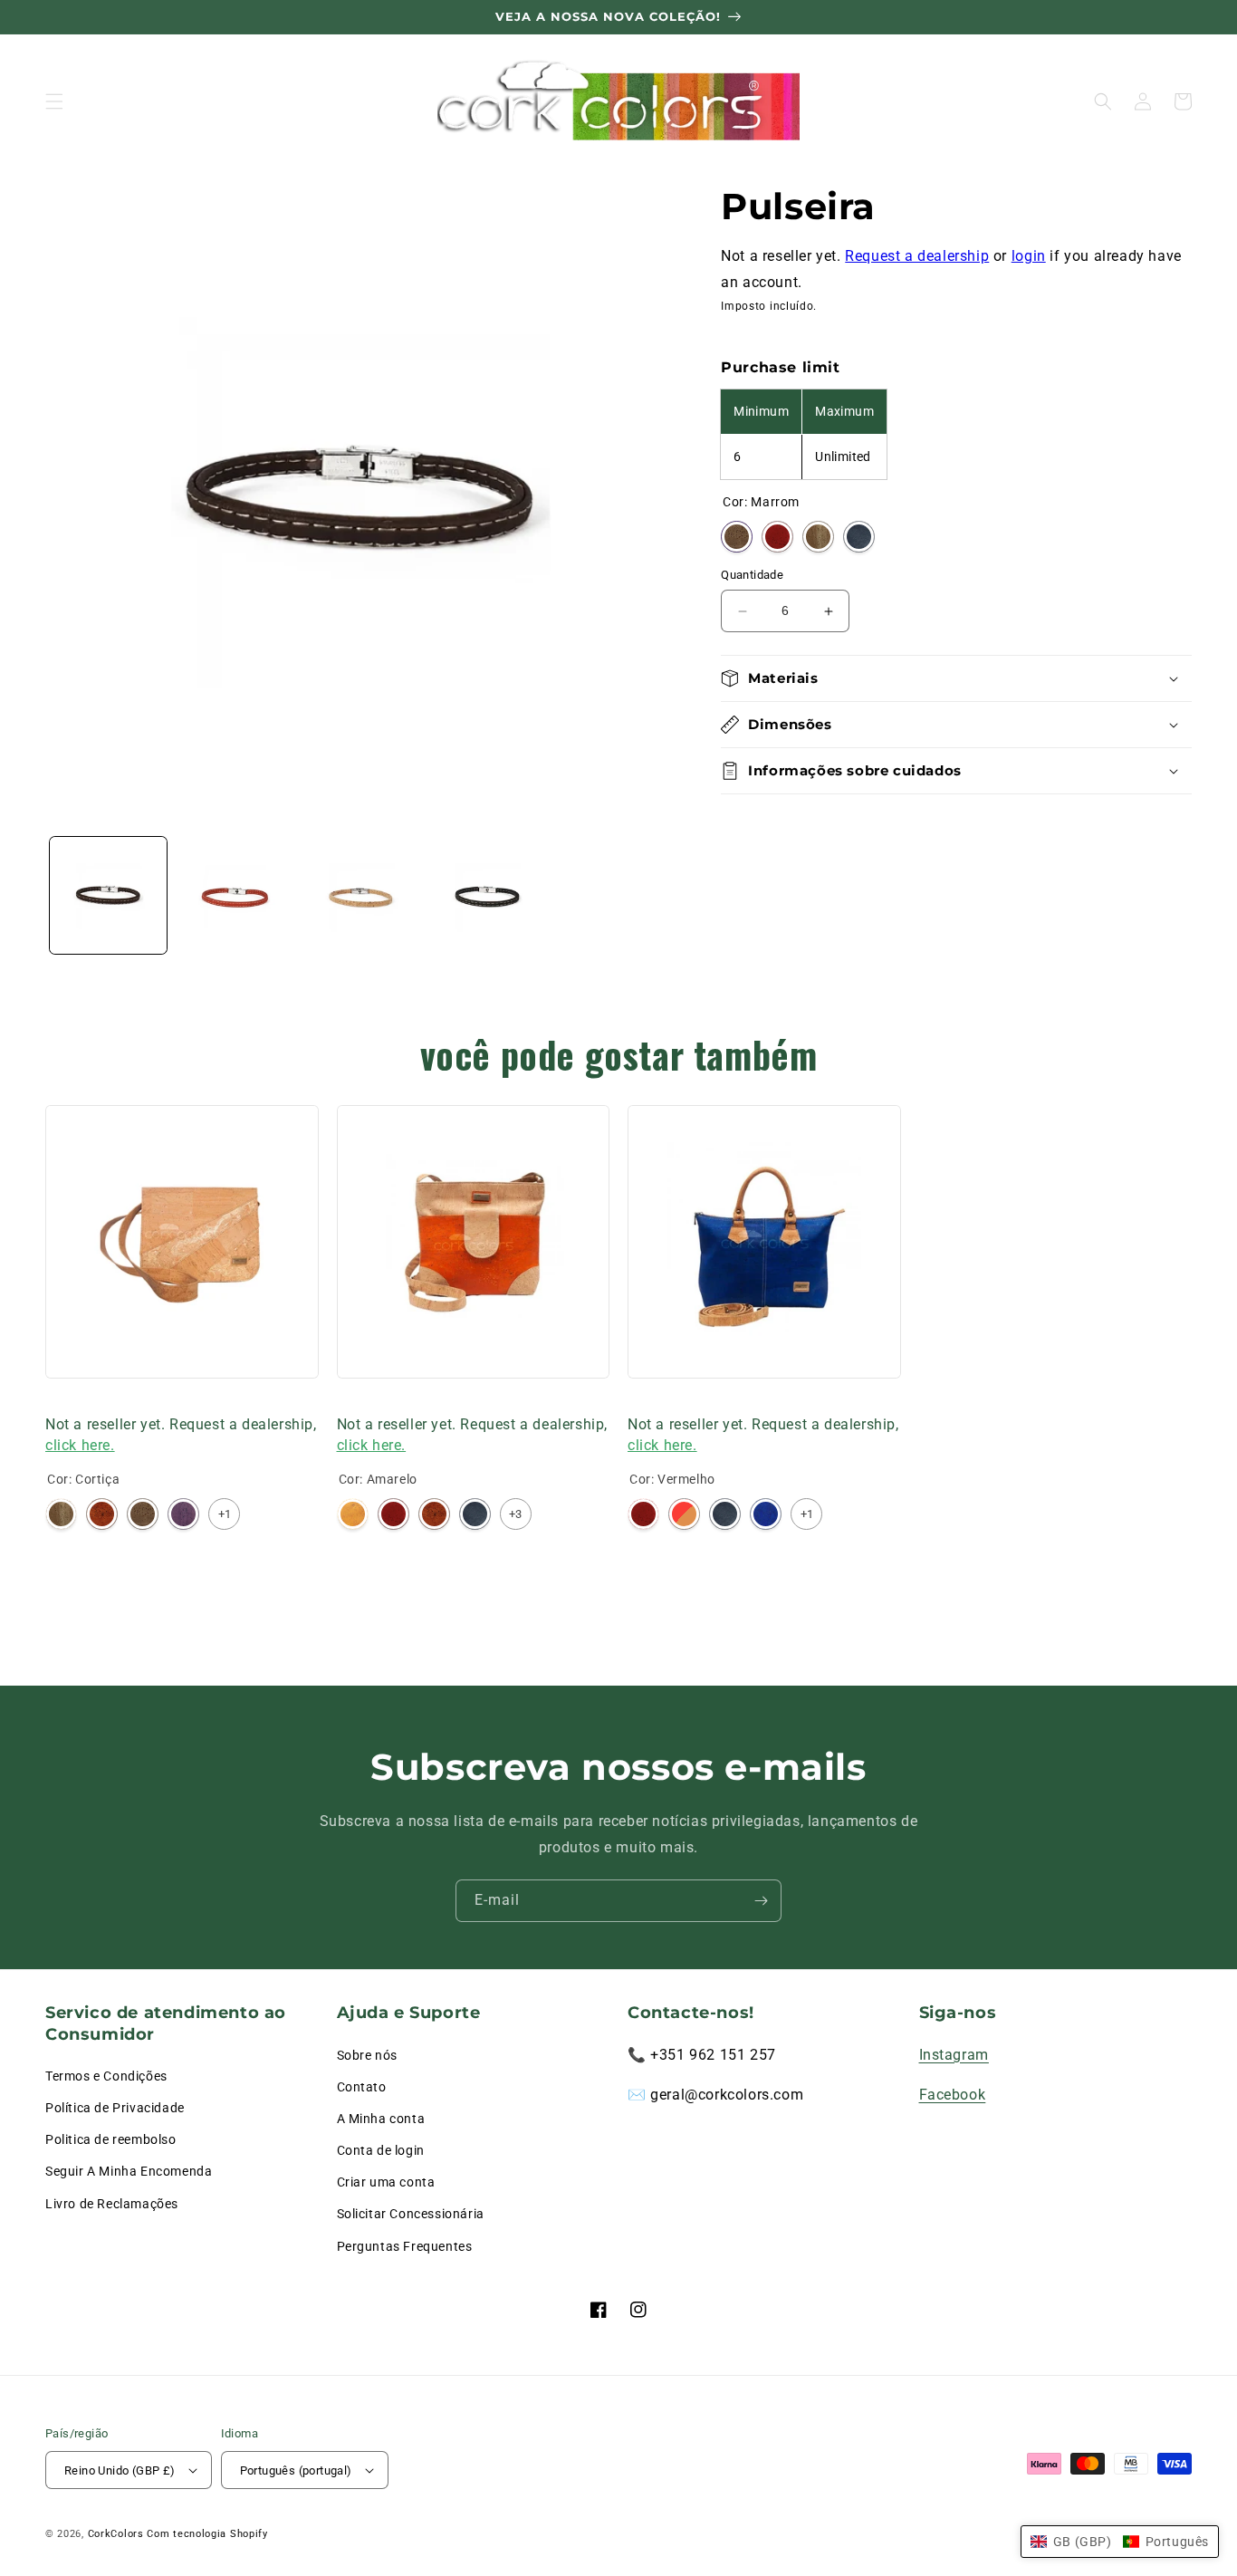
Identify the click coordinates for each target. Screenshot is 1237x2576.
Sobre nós (367, 2055)
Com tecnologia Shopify (207, 2534)
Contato (362, 2087)
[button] (54, 101)
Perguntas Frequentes (405, 2246)
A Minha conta (381, 2119)
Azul (766, 1514)
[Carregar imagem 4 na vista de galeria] (487, 895)
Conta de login (381, 2150)
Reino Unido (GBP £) (120, 2470)
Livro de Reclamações (112, 2204)
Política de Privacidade (115, 2108)
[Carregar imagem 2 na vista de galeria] (234, 895)
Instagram (954, 2055)
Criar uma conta (386, 2182)
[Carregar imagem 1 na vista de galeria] (108, 895)
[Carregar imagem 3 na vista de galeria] (361, 895)
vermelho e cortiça (684, 1514)
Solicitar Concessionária (411, 2214)
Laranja (102, 1514)
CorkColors (116, 2534)
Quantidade (752, 576)
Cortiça (818, 538)
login (1029, 256)
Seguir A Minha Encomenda (129, 2171)
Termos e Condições (106, 2076)
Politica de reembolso (111, 2139)
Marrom (737, 538)
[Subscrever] (761, 1901)
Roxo (183, 1514)
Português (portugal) (296, 2470)
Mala (61, 1401)
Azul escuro (859, 538)
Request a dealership (917, 256)
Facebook (953, 2095)
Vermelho (777, 538)
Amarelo (353, 1514)
